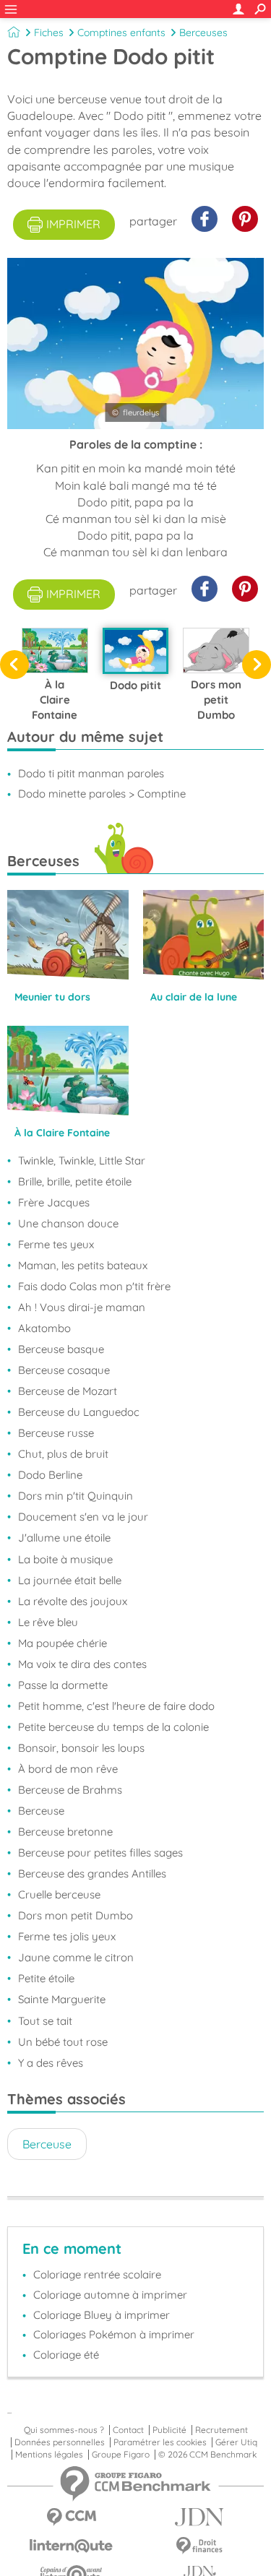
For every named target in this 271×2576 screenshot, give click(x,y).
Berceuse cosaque (64, 1370)
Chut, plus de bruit (63, 1454)
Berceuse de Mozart (68, 1391)
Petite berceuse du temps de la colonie (113, 1727)
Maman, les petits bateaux (83, 1265)
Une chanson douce (68, 1223)
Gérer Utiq (236, 2442)
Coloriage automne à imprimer (110, 2295)
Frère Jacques (54, 1202)
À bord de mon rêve (68, 1769)
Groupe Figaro (121, 2455)
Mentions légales (49, 2455)
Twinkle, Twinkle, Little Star (82, 1161)
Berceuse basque (61, 1349)
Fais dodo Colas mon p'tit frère (94, 1286)
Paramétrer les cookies (160, 2442)
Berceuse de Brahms (70, 1790)
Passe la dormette (63, 1685)
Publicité (169, 2430)
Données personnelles (60, 2442)
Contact (128, 2430)
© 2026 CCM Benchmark (207, 2455)
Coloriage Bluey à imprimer (102, 2315)
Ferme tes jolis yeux (67, 1936)
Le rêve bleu (48, 1622)
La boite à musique (65, 1559)
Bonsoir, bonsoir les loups (81, 1748)
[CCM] (72, 2517)
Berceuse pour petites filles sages (100, 1853)
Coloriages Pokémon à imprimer (114, 2334)
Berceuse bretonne (65, 1832)
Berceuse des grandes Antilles (92, 1873)
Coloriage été (66, 2355)
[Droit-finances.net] (200, 2546)
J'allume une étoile (64, 1538)
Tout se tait (45, 2021)
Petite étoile (46, 1978)
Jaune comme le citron (76, 1957)
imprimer (73, 224)
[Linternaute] (72, 2546)
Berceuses (203, 33)
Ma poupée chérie (63, 1643)
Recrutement (221, 2430)
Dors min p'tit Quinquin (76, 1496)
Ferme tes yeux (56, 1244)
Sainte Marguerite (62, 1999)
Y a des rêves (51, 2063)
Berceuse (41, 1811)
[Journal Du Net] (200, 2517)
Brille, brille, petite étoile (75, 1181)
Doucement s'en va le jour (83, 1517)
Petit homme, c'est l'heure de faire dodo (116, 1706)
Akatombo (44, 1328)
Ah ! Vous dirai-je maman (82, 1307)
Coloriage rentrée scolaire (97, 2274)
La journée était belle (70, 1580)
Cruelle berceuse (59, 1894)
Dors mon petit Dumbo (76, 1915)
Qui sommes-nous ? (64, 2430)
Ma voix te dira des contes (82, 1664)
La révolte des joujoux (73, 1601)
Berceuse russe (56, 1433)
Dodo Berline (50, 1475)
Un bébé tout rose (63, 2042)
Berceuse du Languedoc (79, 1412)
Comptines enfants (121, 33)
